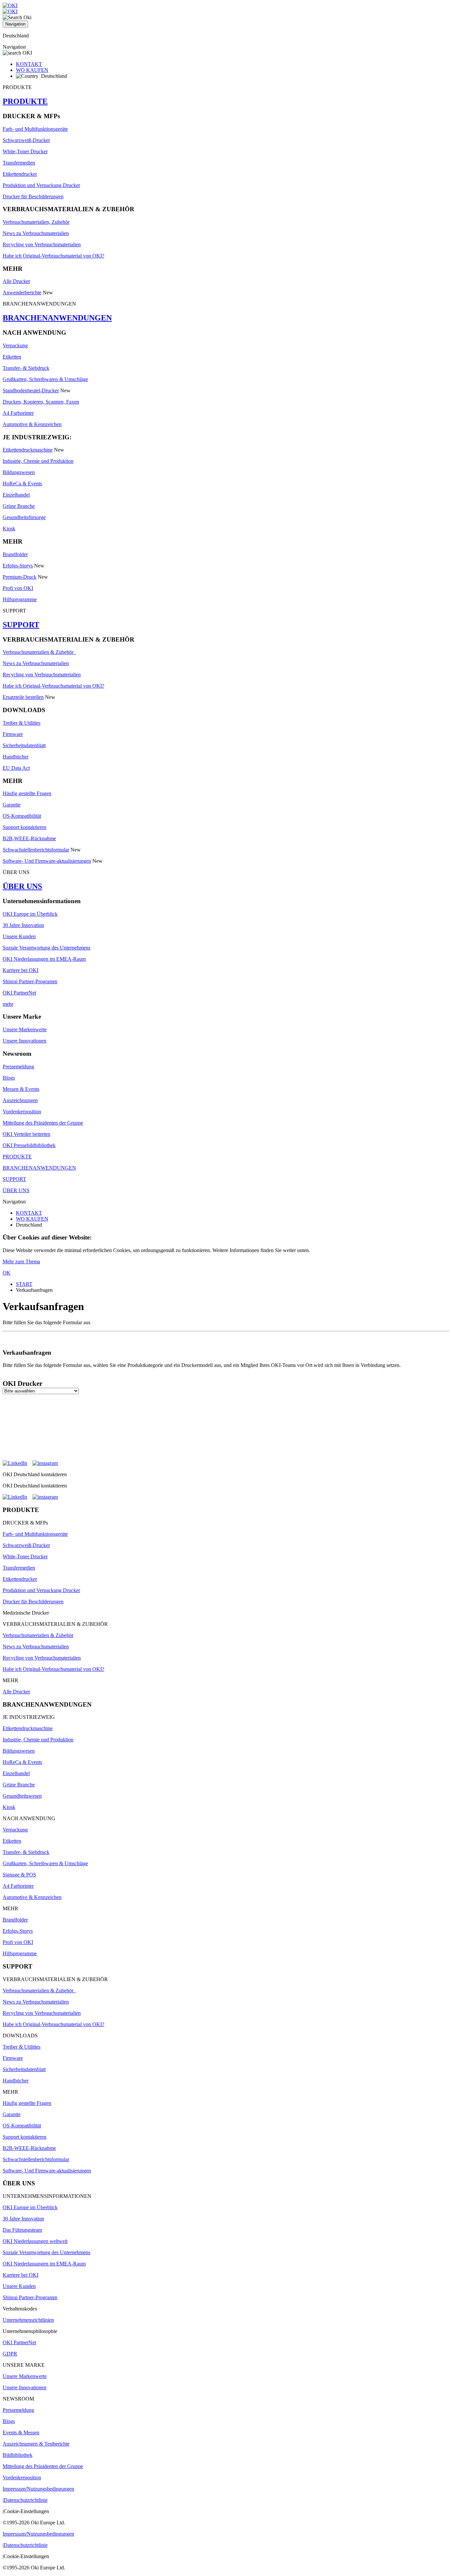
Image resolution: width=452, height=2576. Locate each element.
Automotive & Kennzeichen (32, 424)
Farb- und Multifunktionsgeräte (35, 129)
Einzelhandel (16, 495)
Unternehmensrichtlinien (28, 2320)
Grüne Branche (19, 506)
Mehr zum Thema (21, 1262)
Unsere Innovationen (24, 1041)
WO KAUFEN (32, 70)
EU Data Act (16, 768)
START (24, 1284)
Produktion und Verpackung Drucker (41, 185)
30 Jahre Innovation (23, 925)
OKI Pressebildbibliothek (29, 1145)
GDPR (10, 2354)
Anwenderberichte (22, 292)
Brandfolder (15, 554)
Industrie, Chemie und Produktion (38, 461)
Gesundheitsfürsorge (24, 517)
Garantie (12, 805)
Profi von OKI (18, 588)
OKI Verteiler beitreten (26, 1134)
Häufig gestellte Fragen (27, 793)
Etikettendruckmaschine (28, 450)
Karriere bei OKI (21, 970)
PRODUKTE (25, 101)
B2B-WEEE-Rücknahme (29, 838)
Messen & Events (21, 1089)
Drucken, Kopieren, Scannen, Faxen (41, 402)
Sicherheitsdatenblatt (24, 745)
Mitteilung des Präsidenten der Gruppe (43, 1123)
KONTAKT (29, 64)
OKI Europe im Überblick (30, 914)
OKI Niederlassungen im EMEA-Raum (44, 959)
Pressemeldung (18, 1067)
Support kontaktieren (24, 827)
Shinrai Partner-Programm (30, 981)
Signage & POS (19, 1875)
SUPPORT (21, 625)
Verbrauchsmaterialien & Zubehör (39, 652)
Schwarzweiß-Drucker (26, 140)
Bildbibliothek (18, 2455)
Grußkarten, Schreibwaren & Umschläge (45, 379)
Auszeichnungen (20, 1100)
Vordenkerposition (22, 1112)
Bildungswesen (19, 472)
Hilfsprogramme (20, 599)
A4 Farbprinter (18, 413)
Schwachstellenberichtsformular (36, 850)
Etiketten (12, 357)
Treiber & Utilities (22, 723)
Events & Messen (21, 2432)
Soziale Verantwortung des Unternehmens (46, 948)
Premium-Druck (20, 577)
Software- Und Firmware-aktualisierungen (47, 861)
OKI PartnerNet (19, 993)
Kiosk (9, 529)
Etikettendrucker (20, 174)
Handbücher (16, 757)
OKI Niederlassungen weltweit (35, 2241)
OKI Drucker (23, 1384)
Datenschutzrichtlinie (26, 2500)
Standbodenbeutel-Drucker (31, 390)
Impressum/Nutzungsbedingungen (38, 2489)
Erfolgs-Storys (18, 566)
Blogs (9, 1078)
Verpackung (15, 345)
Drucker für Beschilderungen (33, 196)
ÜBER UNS (22, 886)
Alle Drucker (16, 281)
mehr (8, 1004)
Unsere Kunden (19, 936)
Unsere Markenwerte (25, 1029)
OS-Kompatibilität (22, 816)
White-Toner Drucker (25, 151)
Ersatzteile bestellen (23, 697)
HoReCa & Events (22, 484)
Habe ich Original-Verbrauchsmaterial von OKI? (53, 256)
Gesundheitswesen (22, 1796)
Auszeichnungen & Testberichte (36, 2444)
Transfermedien (19, 163)
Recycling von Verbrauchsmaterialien (42, 244)
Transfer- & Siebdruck (26, 368)
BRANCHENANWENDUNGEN (57, 318)
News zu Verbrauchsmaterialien (36, 233)
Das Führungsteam (22, 2230)
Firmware (13, 734)
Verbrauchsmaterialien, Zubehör (36, 222)
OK (7, 1273)
